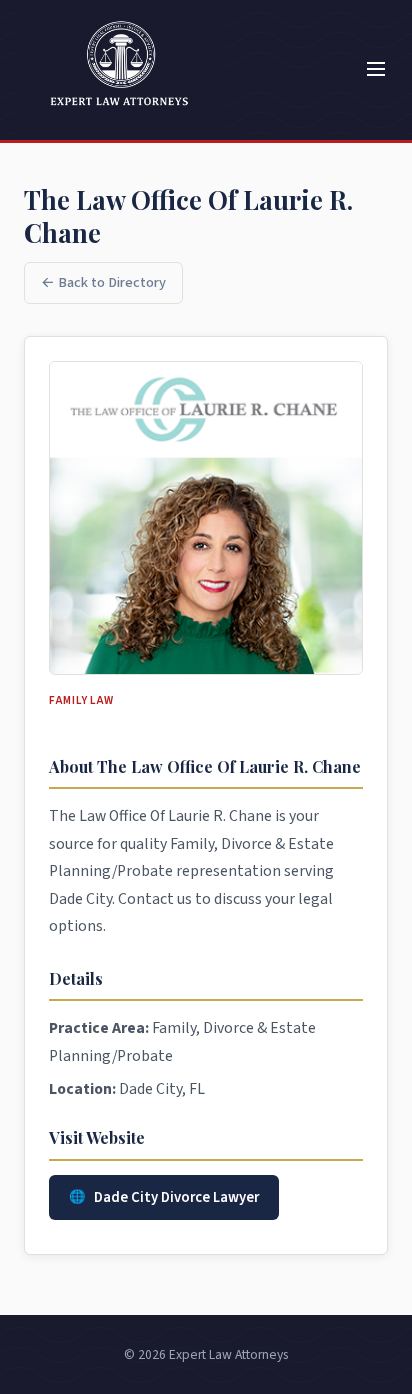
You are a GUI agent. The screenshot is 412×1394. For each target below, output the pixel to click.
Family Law (81, 700)
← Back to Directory (103, 282)
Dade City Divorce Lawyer (176, 1197)
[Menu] (376, 70)
